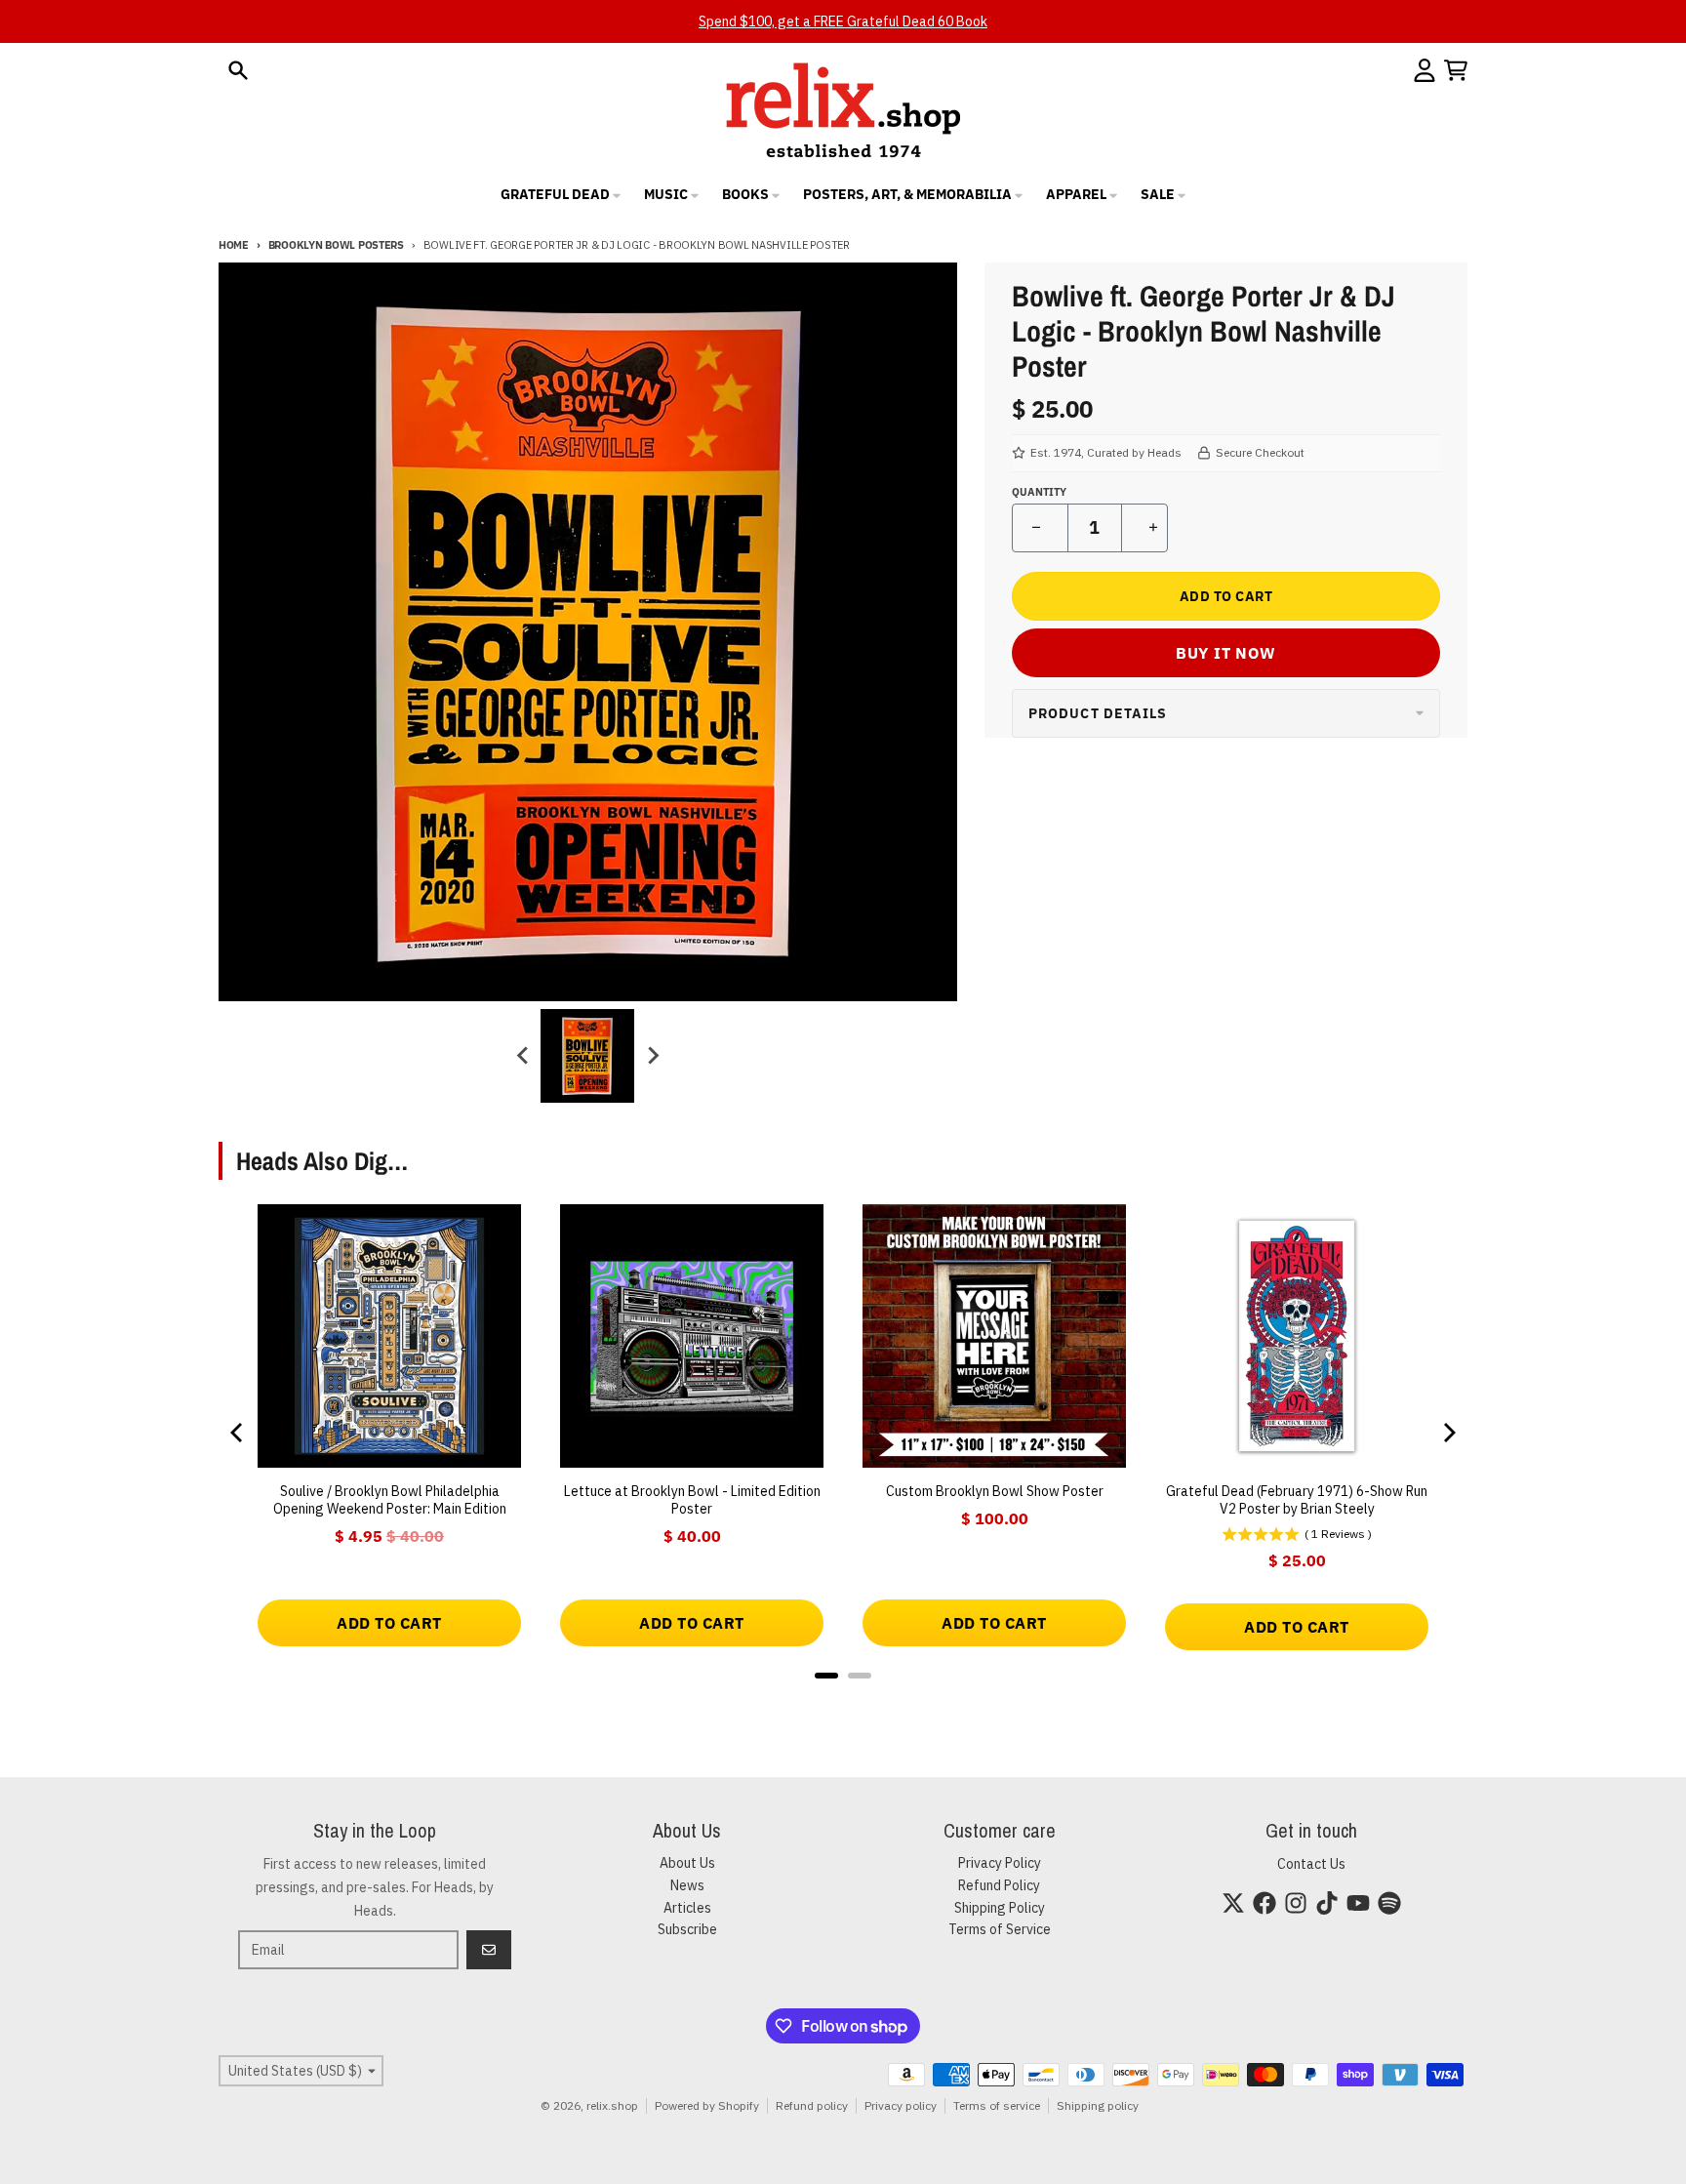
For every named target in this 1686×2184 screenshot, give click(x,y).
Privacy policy (901, 2105)
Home (234, 245)
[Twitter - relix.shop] (1233, 1903)
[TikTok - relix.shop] (1327, 1903)
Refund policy (812, 2105)
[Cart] (1456, 70)
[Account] (1425, 70)
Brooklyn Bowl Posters (336, 245)
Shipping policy (1098, 2105)
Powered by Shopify (707, 2105)
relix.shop (612, 2105)
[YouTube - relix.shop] (1358, 1903)
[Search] (238, 70)
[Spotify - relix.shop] (1389, 1903)
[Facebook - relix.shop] (1264, 1903)
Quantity (1039, 492)
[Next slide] (652, 1056)
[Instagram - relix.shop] (1296, 1903)
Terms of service (997, 2105)
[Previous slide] (523, 1056)
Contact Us (1311, 1864)
